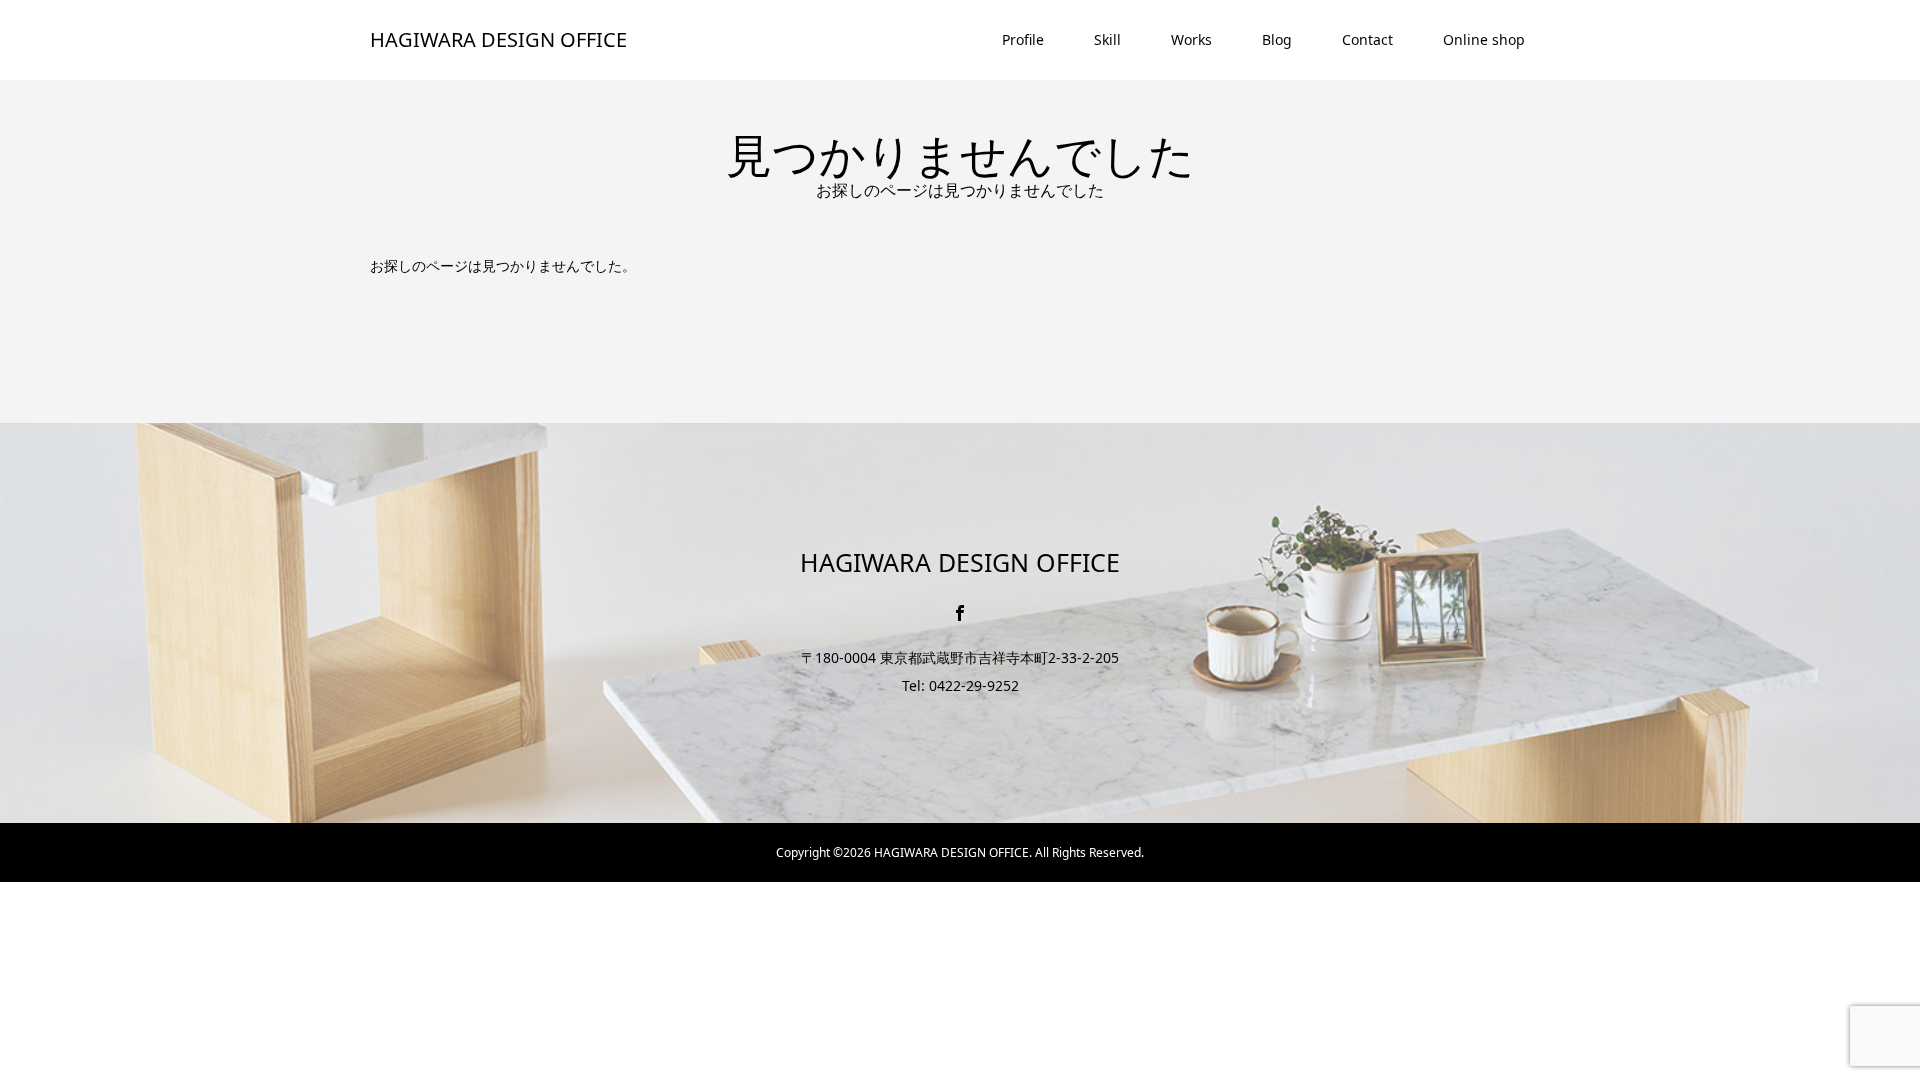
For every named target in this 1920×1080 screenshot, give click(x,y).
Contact (1367, 39)
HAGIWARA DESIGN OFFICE (498, 39)
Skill (1107, 39)
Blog (1277, 39)
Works (1191, 39)
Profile (1023, 39)
